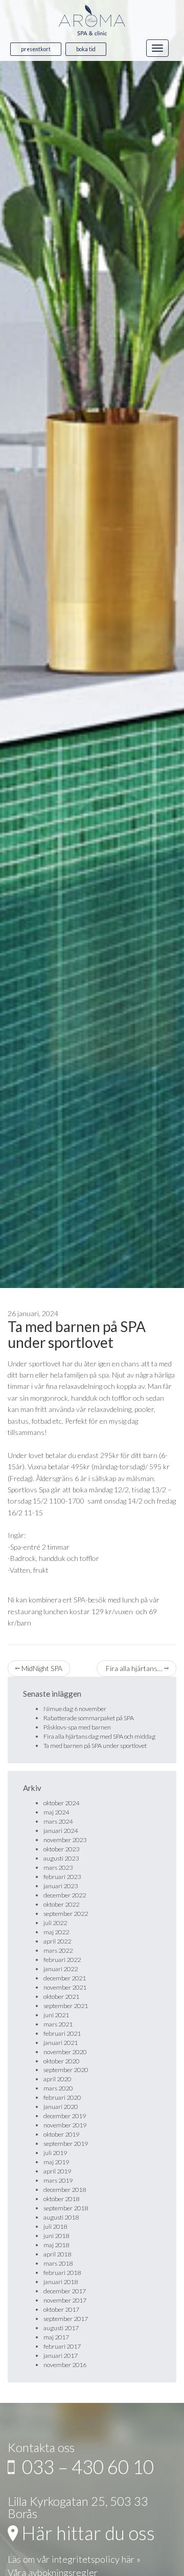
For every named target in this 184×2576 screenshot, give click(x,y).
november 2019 (65, 2125)
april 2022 (57, 1941)
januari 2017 (61, 2356)
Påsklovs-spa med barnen (77, 1727)
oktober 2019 (61, 2134)
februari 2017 (62, 2346)
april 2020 (57, 2079)
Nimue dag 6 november (75, 1709)
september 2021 (66, 2006)
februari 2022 (62, 1960)
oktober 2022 (61, 1904)
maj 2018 (56, 2245)
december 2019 (65, 2116)
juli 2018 (55, 2226)
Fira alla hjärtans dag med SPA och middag (99, 1736)
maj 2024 (56, 1812)
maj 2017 (56, 2337)
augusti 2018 (61, 2217)
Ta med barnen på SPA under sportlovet (77, 1334)
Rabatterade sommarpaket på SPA (89, 1718)
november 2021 (65, 1987)
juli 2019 (55, 2153)
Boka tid (86, 49)
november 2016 (65, 2365)
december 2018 (65, 2190)
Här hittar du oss (86, 2533)
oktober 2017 (61, 2309)
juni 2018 (56, 2236)
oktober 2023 (61, 1849)
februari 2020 (62, 2097)
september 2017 (66, 2319)
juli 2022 (55, 1923)
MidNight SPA (41, 1668)
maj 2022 (56, 1932)
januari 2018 (61, 2282)
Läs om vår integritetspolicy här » (74, 2559)
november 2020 (65, 2052)
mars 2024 (58, 1821)
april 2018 (57, 2254)
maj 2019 (56, 2162)
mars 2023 (58, 1867)
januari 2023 (61, 1886)
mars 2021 (58, 2024)
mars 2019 (58, 2180)
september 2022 (66, 1914)
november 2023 (65, 1840)
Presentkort (36, 49)
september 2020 (66, 2070)
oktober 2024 (61, 1803)
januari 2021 (61, 2043)
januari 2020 (61, 2107)
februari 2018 (62, 2273)
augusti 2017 (61, 2328)
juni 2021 (56, 2015)
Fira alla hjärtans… (134, 1668)
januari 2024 (61, 1831)
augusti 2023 (61, 1858)
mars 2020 (58, 2088)
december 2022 (65, 1895)
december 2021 (65, 1978)
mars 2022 (58, 1950)
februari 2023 (62, 1877)
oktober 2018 (61, 2199)
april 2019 (57, 2171)
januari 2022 (61, 1969)
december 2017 (65, 2291)
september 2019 (66, 2144)
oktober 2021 (61, 1997)
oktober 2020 (61, 2061)
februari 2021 (62, 2033)
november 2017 (65, 2300)
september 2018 (66, 2208)
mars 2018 (58, 2263)
